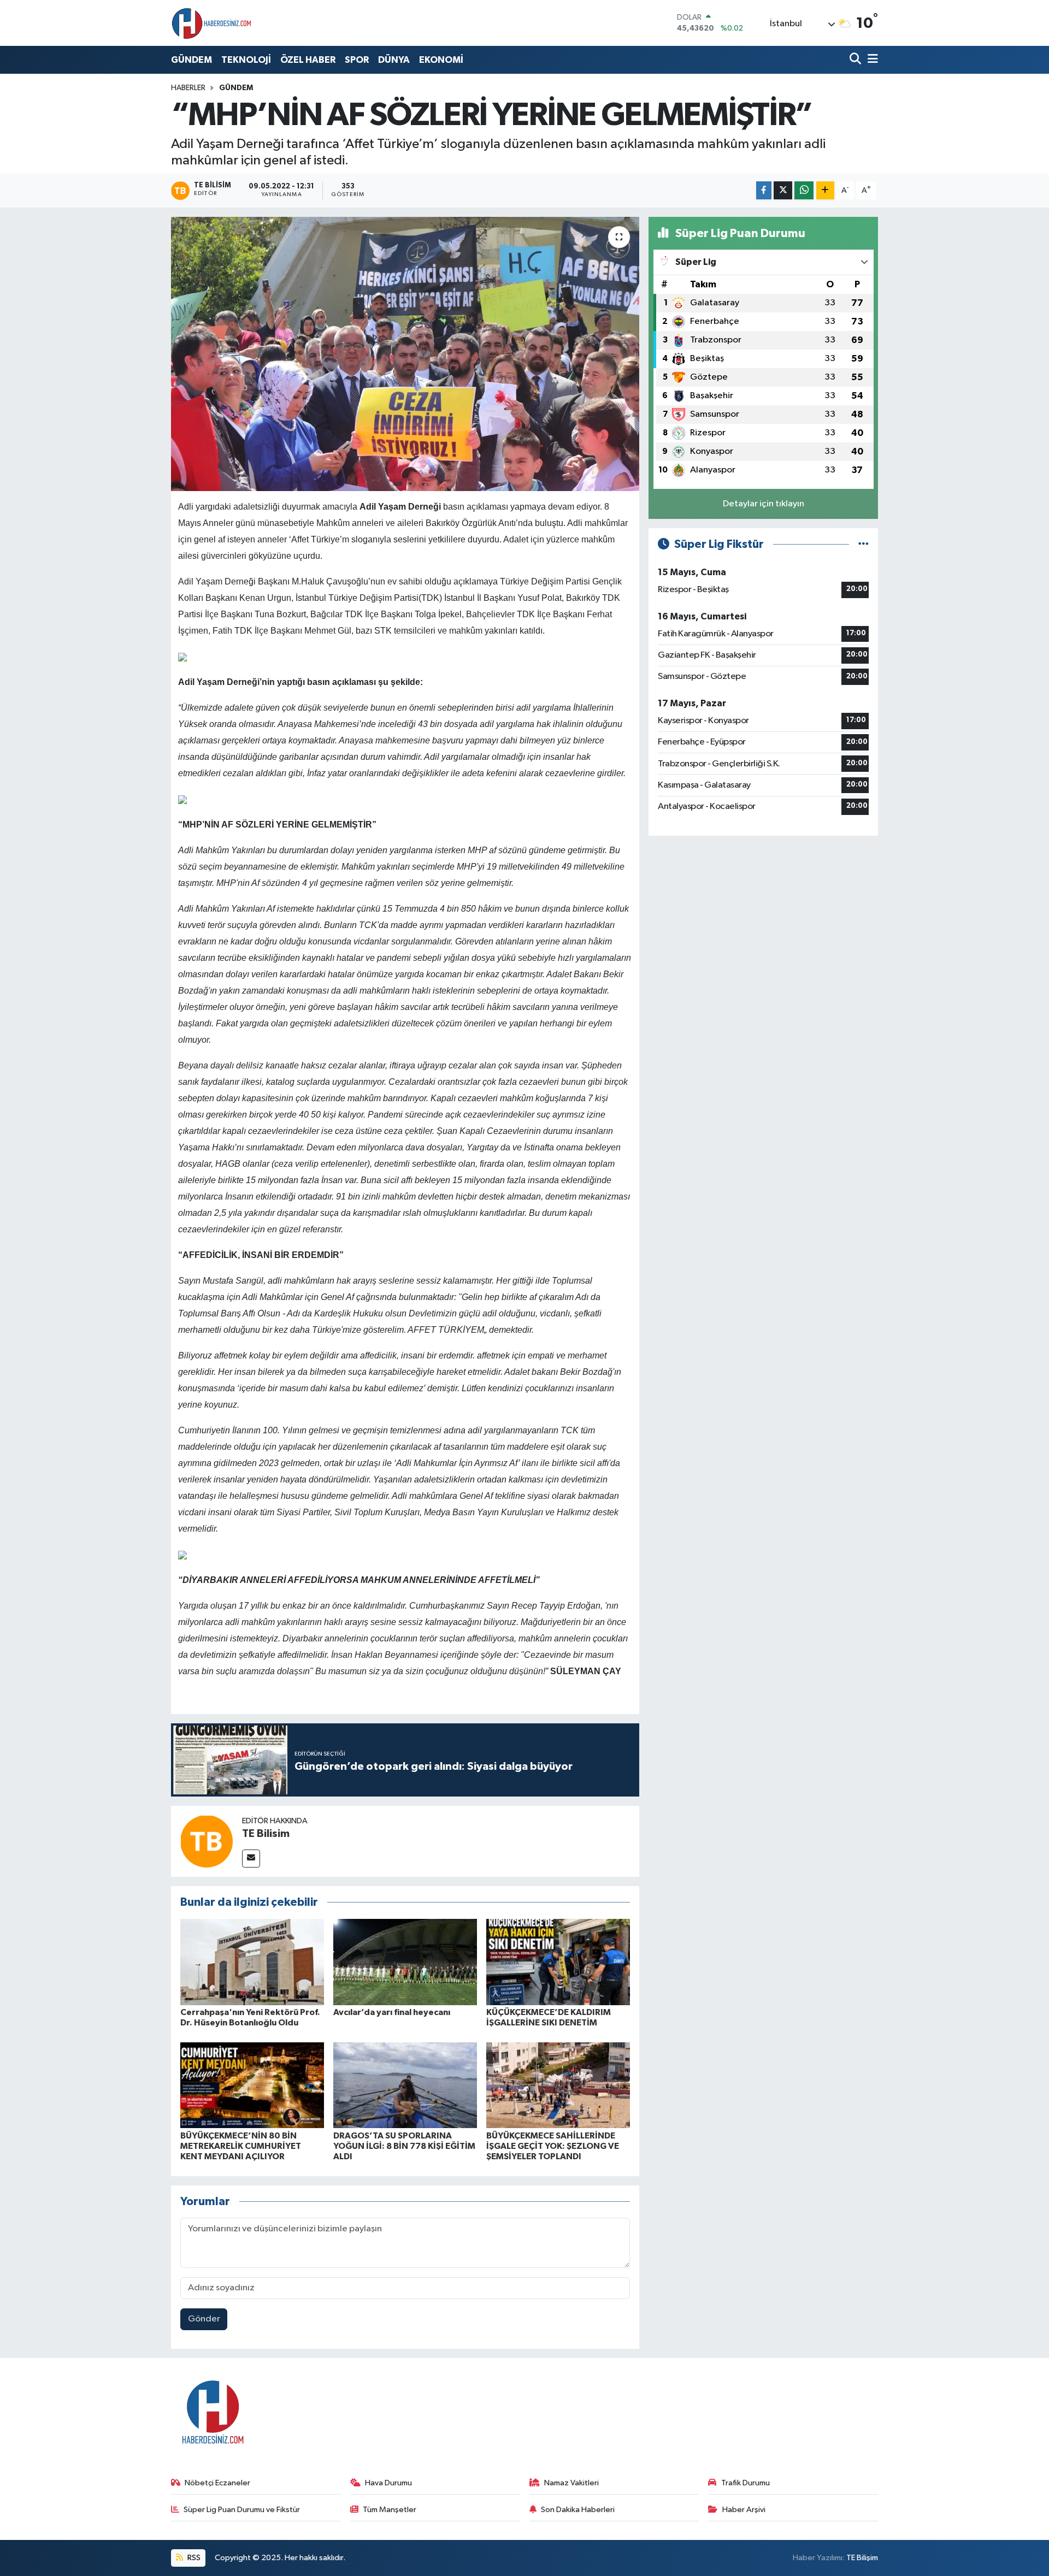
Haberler (188, 88)
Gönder (204, 2319)
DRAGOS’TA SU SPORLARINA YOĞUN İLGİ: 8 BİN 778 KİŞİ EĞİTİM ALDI (404, 2146)
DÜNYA (394, 60)
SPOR (357, 60)
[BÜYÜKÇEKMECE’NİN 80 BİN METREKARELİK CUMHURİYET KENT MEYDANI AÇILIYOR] (252, 2085)
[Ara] (856, 60)
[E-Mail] (251, 1859)
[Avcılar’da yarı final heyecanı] (405, 1962)
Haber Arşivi (744, 2510)
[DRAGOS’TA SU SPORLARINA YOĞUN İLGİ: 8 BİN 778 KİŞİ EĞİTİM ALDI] (405, 2085)
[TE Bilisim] (207, 1841)
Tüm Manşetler (390, 2510)
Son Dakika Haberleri (578, 2510)
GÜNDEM (191, 60)
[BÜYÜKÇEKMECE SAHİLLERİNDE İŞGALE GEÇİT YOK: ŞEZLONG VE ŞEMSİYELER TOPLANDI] (558, 2085)
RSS (193, 2558)
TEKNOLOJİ (246, 60)
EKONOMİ (441, 60)
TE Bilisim (266, 1834)
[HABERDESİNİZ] (212, 23)
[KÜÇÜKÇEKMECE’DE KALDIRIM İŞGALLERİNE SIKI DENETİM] (558, 1962)
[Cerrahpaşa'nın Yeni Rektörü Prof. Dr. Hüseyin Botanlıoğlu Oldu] (252, 1962)
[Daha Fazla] (825, 190)
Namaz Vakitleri (571, 2483)
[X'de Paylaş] (783, 190)
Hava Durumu (388, 2483)
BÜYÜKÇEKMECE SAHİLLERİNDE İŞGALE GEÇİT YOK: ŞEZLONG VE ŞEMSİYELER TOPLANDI (553, 2146)
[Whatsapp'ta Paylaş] (804, 190)
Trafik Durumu (746, 2483)
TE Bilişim (862, 2558)
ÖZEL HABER (308, 60)
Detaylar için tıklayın (764, 504)
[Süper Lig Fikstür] (864, 544)
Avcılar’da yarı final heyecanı (392, 2012)
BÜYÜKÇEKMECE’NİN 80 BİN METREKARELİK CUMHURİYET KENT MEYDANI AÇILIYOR (241, 2146)
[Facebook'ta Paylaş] (764, 190)
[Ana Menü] (871, 60)
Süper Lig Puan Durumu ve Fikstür (242, 2510)
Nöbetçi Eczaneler (217, 2483)
